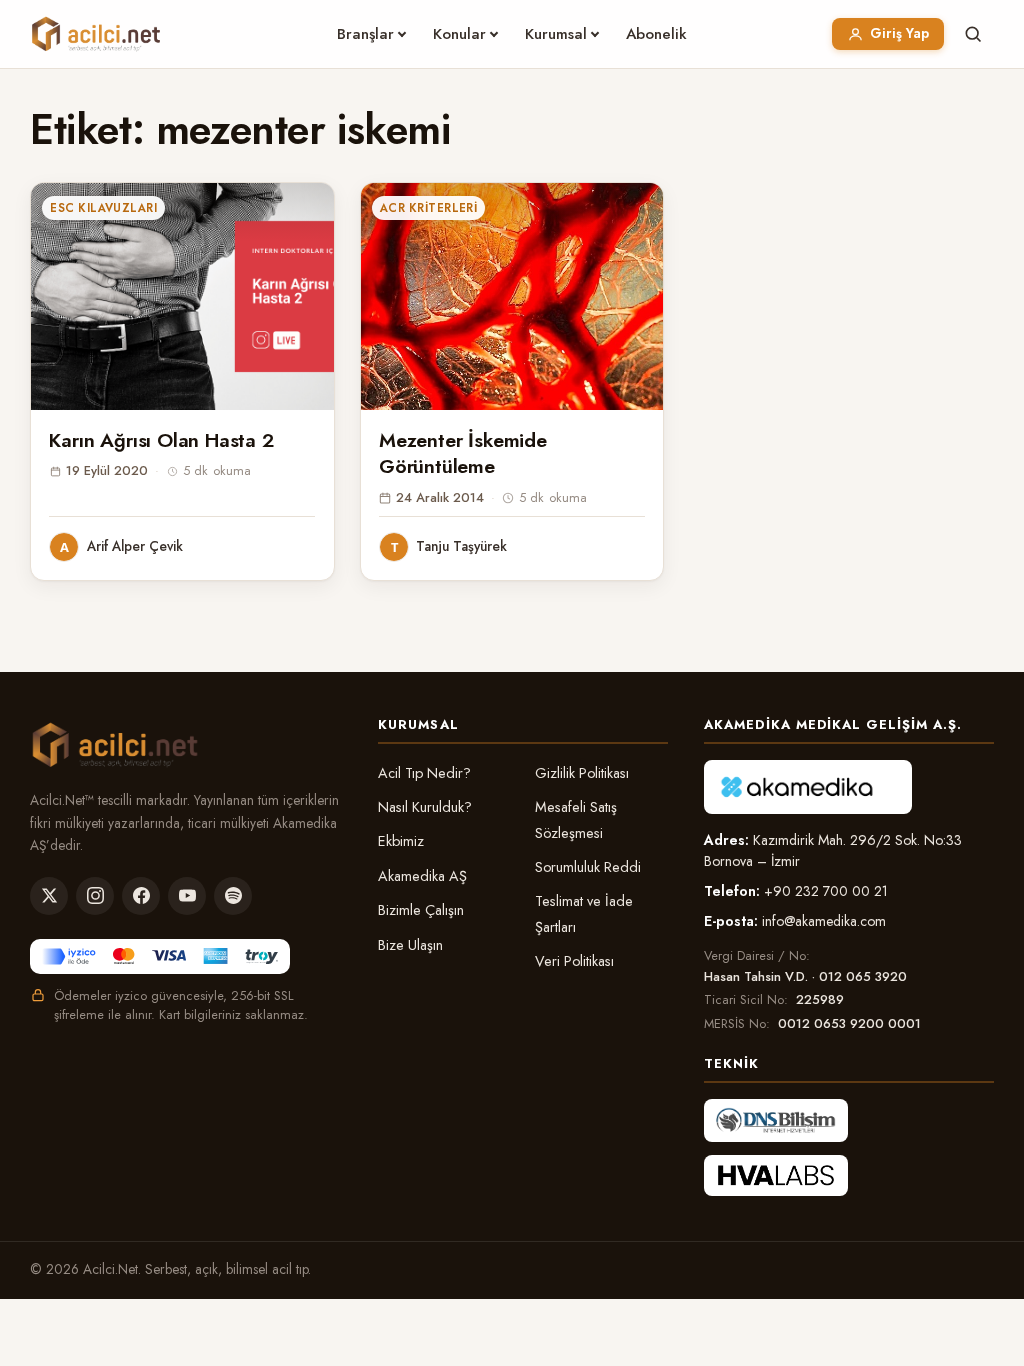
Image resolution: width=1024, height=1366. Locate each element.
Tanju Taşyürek (461, 546)
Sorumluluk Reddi (588, 867)
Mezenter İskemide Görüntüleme (463, 453)
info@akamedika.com (824, 921)
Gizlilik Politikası (582, 773)
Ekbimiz (401, 841)
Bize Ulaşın (410, 945)
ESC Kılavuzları (103, 208)
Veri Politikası (574, 961)
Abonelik (656, 34)
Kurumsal (556, 34)
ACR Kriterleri (428, 208)
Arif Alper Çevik (135, 546)
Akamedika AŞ (422, 876)
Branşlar (365, 34)
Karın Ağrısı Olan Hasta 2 (161, 440)
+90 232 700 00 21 (826, 891)
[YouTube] (187, 896)
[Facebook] (141, 896)
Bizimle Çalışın (421, 910)
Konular (459, 34)
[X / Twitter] (49, 896)
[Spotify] (233, 896)
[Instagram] (95, 896)
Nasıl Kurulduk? (425, 807)
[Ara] (973, 34)
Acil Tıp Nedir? (424, 773)
